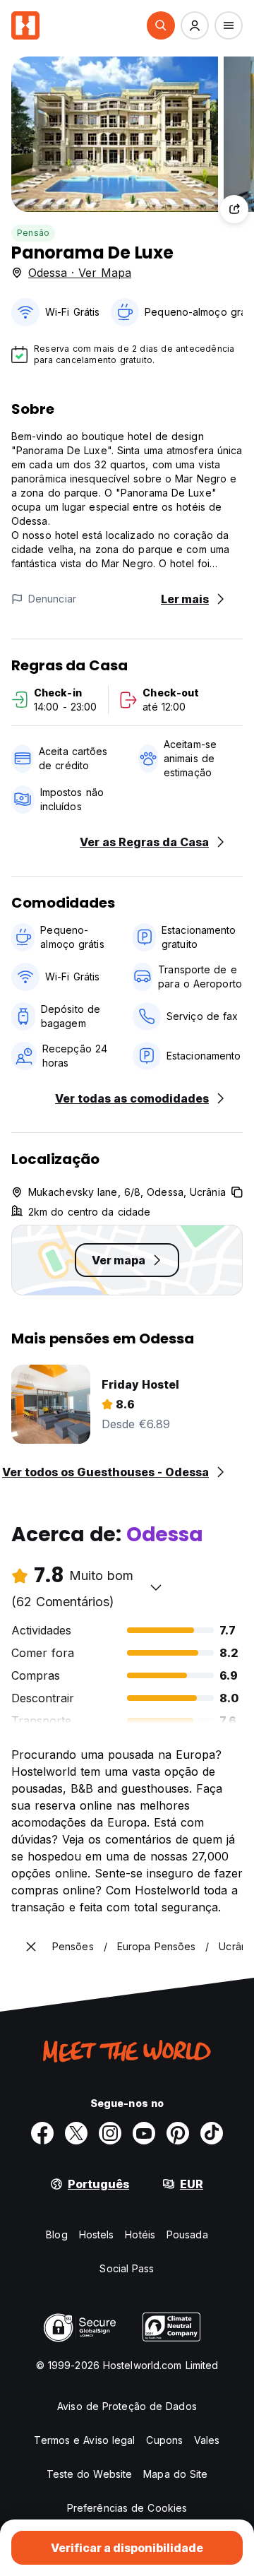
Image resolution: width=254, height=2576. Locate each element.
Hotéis (140, 2234)
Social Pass (127, 2268)
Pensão (33, 233)
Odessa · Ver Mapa (80, 273)
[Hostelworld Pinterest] (178, 2133)
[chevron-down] (156, 1587)
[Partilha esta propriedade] (234, 209)
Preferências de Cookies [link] (127, 2508)
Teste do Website (90, 2474)
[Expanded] (31, 1947)
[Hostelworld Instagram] (110, 2133)
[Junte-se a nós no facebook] (42, 2133)
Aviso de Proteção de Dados (127, 2406)
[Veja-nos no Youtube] (144, 2133)
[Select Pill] (161, 25)
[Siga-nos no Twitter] (76, 2133)
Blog (56, 2234)
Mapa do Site (175, 2474)
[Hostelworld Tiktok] (212, 2133)
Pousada (187, 2234)
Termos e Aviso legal (84, 2440)
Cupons (164, 2440)
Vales (207, 2440)
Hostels (97, 2234)
